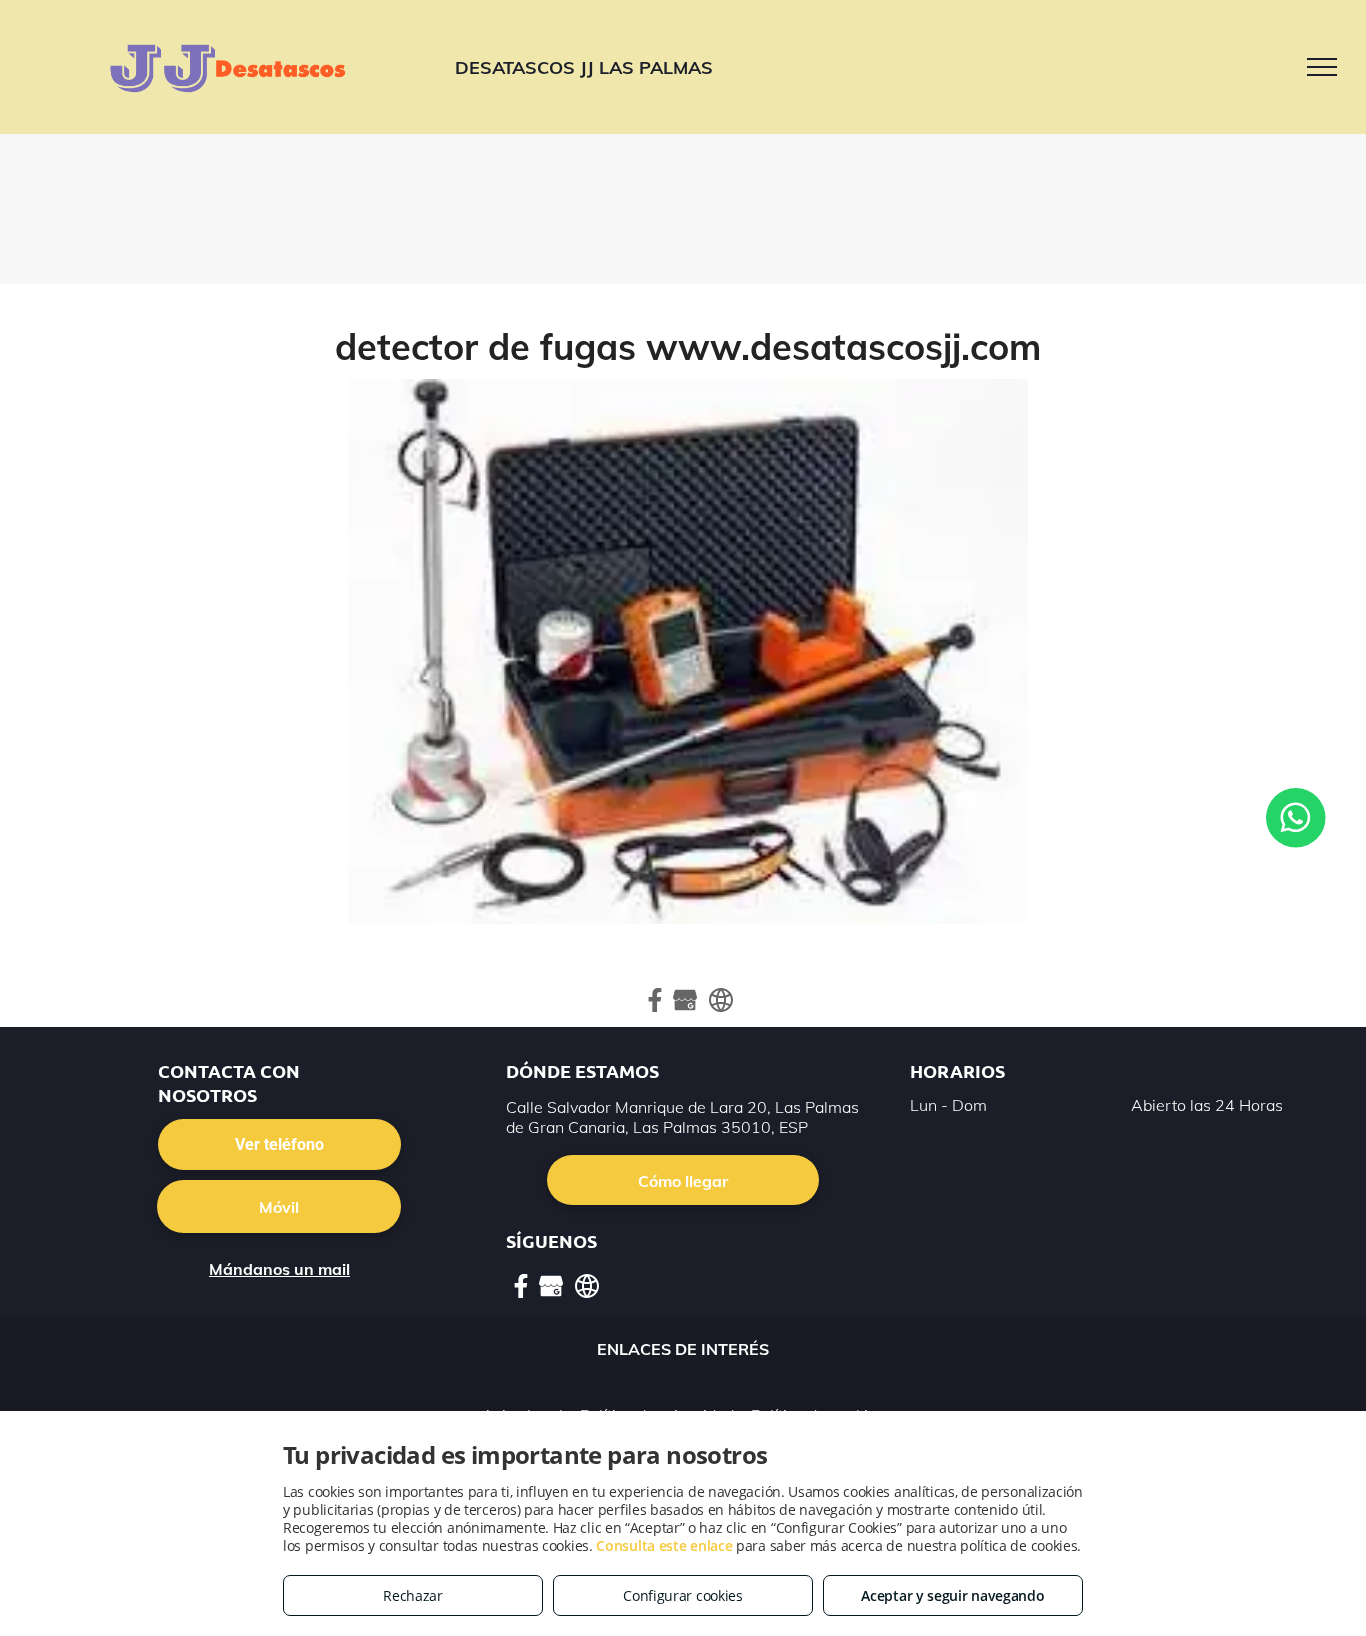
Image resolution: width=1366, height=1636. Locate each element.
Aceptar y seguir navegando (952, 1595)
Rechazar (413, 1595)
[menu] (1322, 67)
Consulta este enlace (664, 1545)
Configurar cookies (683, 1595)
